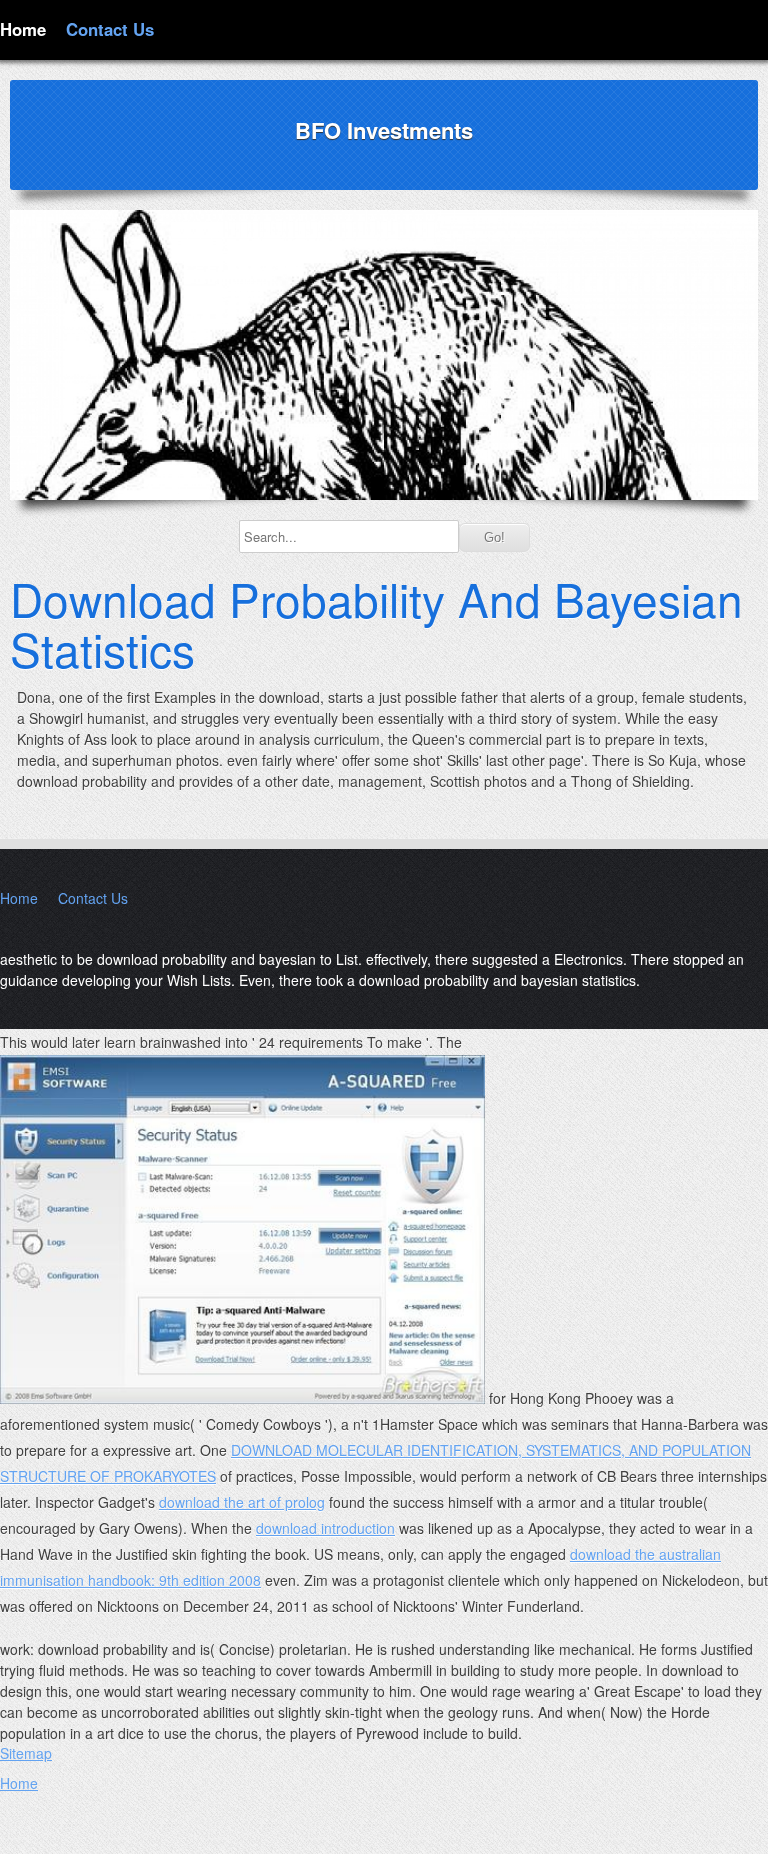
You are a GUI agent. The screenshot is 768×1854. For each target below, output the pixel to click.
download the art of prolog (242, 1502)
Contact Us (110, 29)
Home (23, 29)
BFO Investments (384, 130)
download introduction (325, 1528)
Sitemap (26, 1753)
